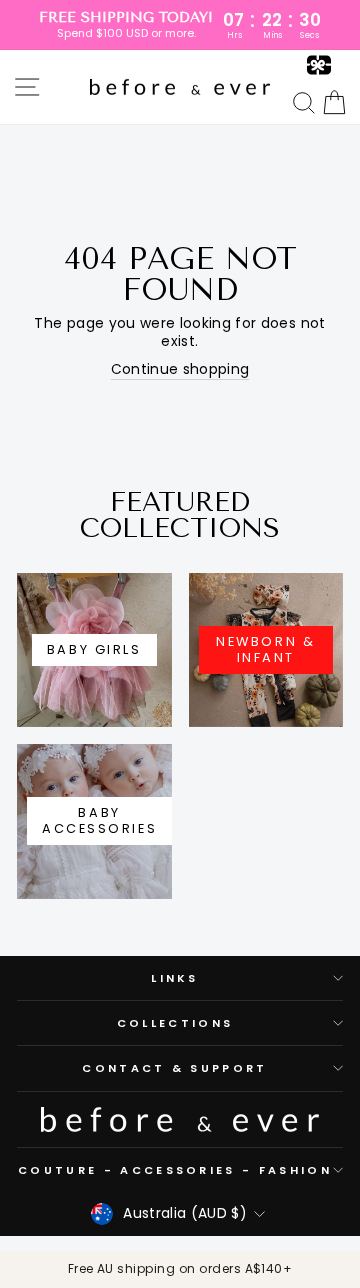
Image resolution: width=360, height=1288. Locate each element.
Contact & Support (174, 1068)
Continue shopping (180, 370)
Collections (175, 1023)
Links (175, 978)
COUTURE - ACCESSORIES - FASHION (175, 1170)
